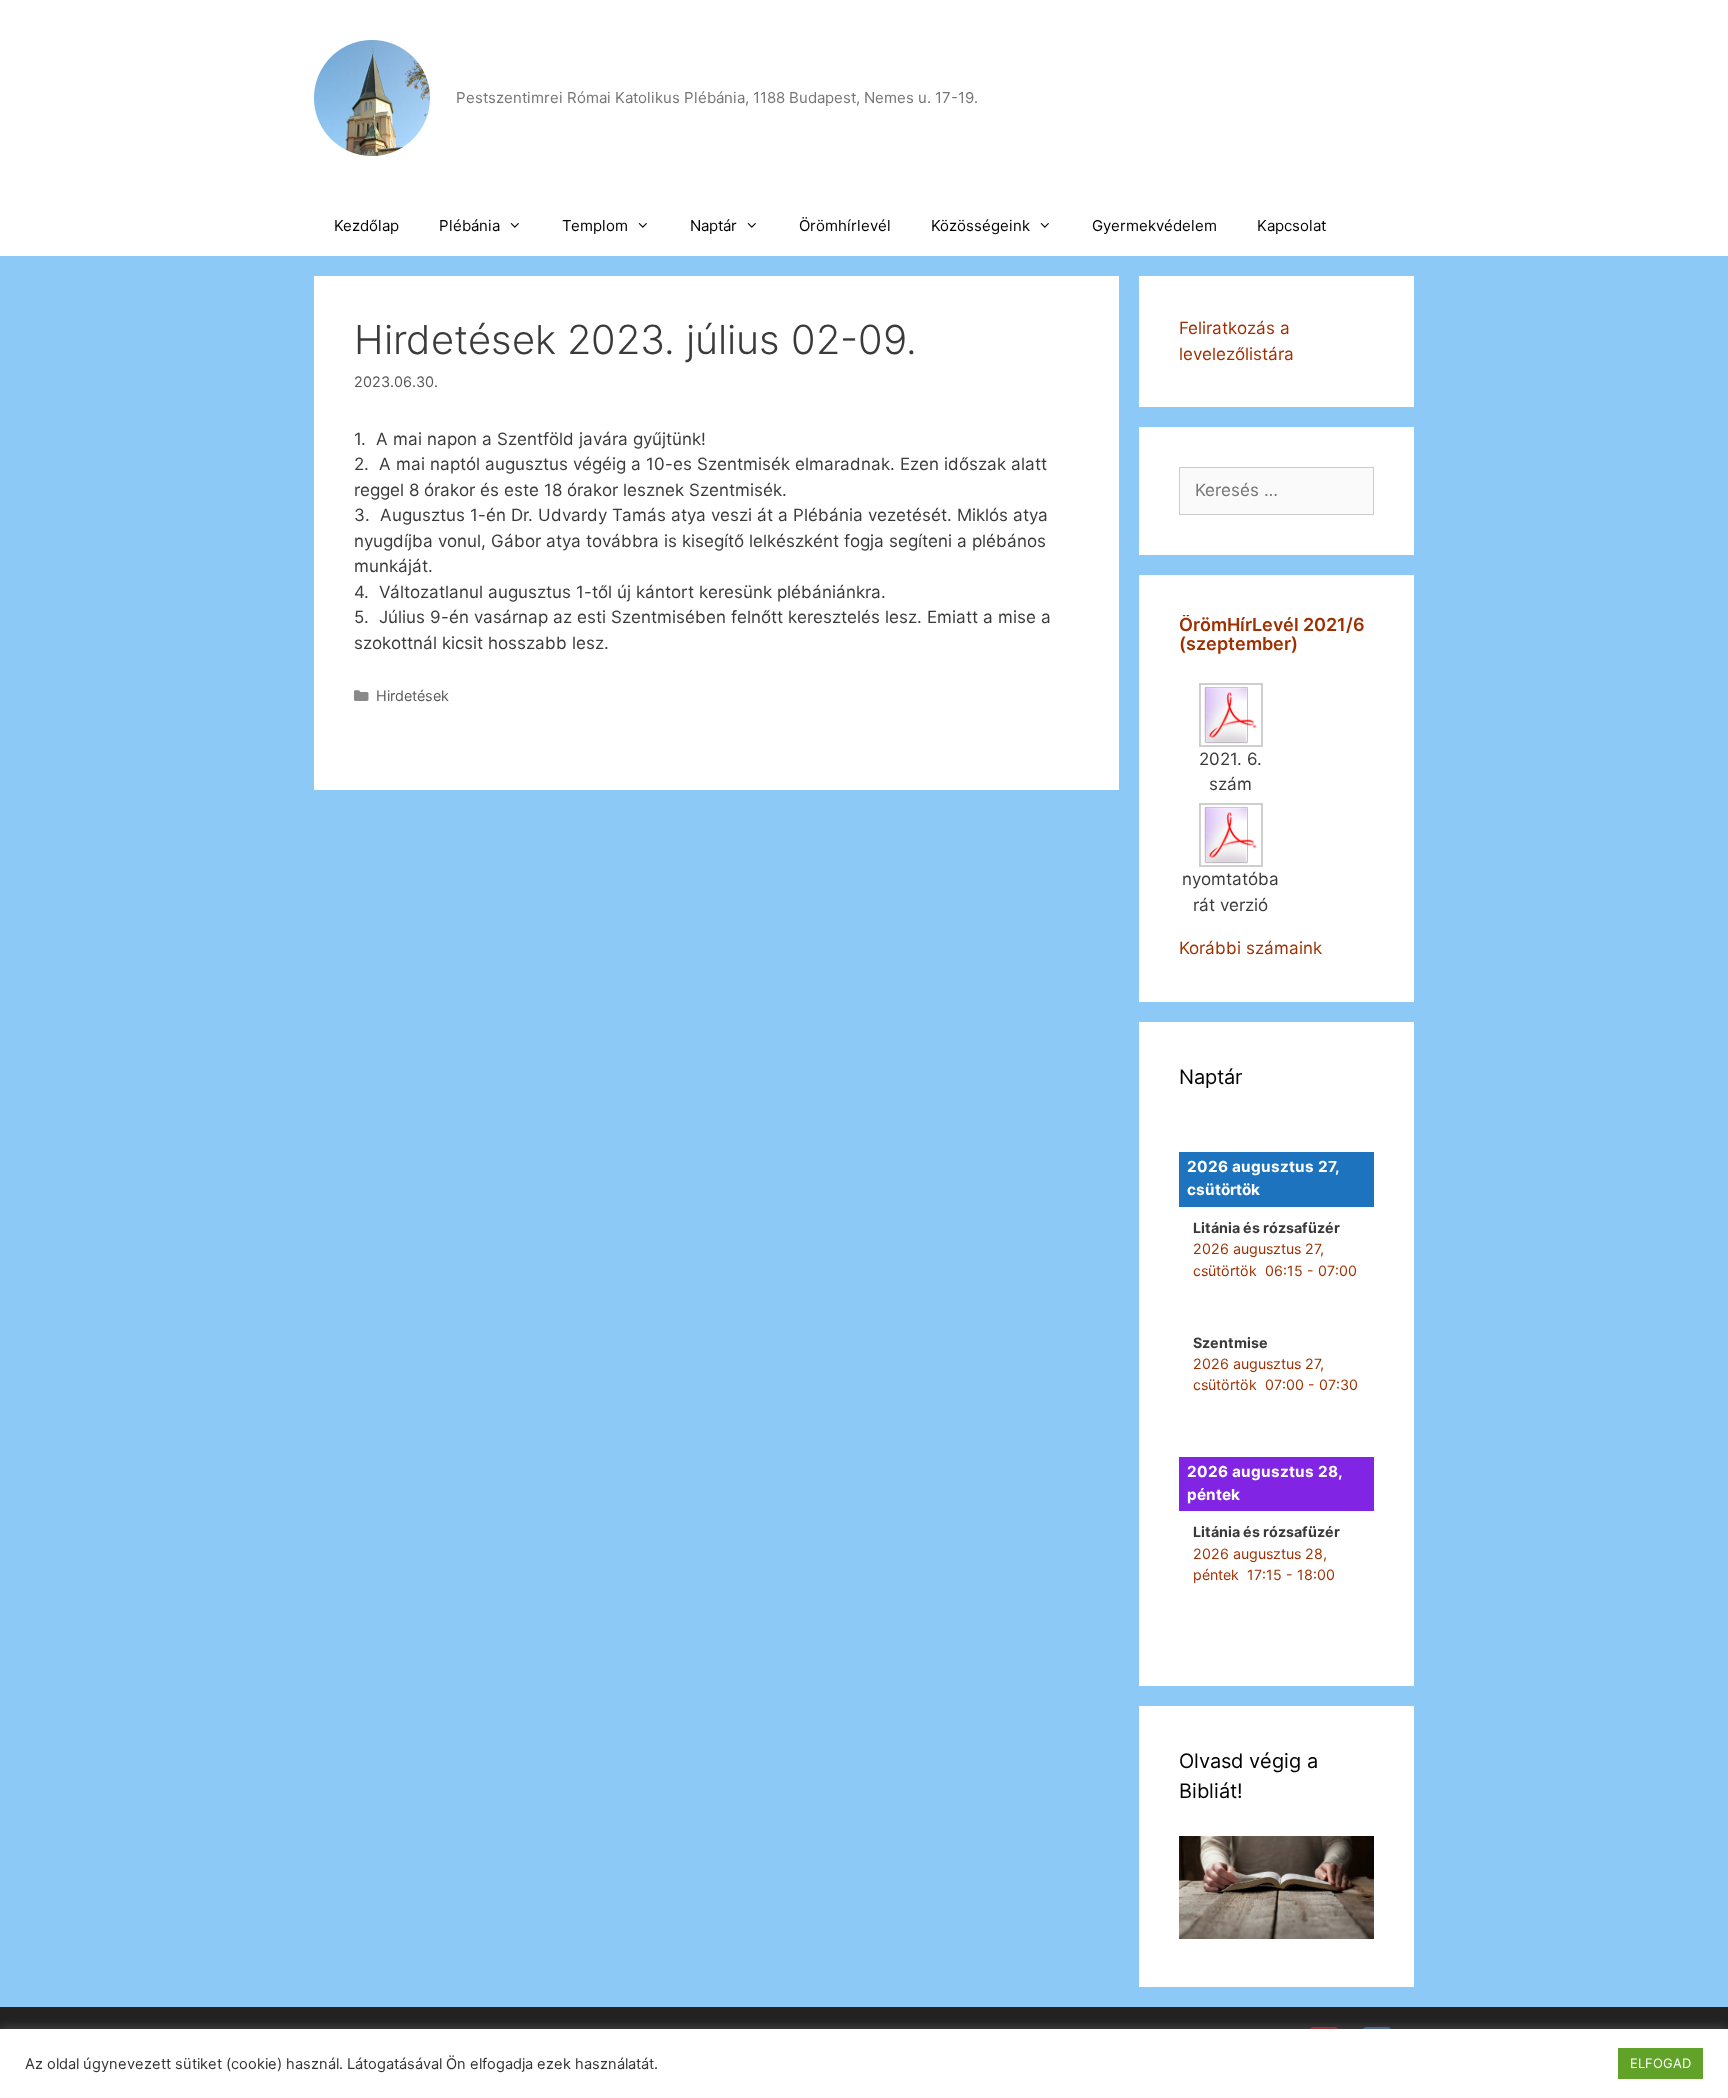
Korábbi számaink (1250, 948)
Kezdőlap (366, 225)
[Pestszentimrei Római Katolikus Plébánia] (372, 97)
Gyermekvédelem (1154, 225)
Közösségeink (980, 225)
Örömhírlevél (845, 225)
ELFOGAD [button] (1660, 2063)
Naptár (713, 225)
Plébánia (469, 225)
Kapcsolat (1291, 225)
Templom (595, 225)
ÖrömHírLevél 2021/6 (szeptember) (1272, 634)
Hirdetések (412, 695)
